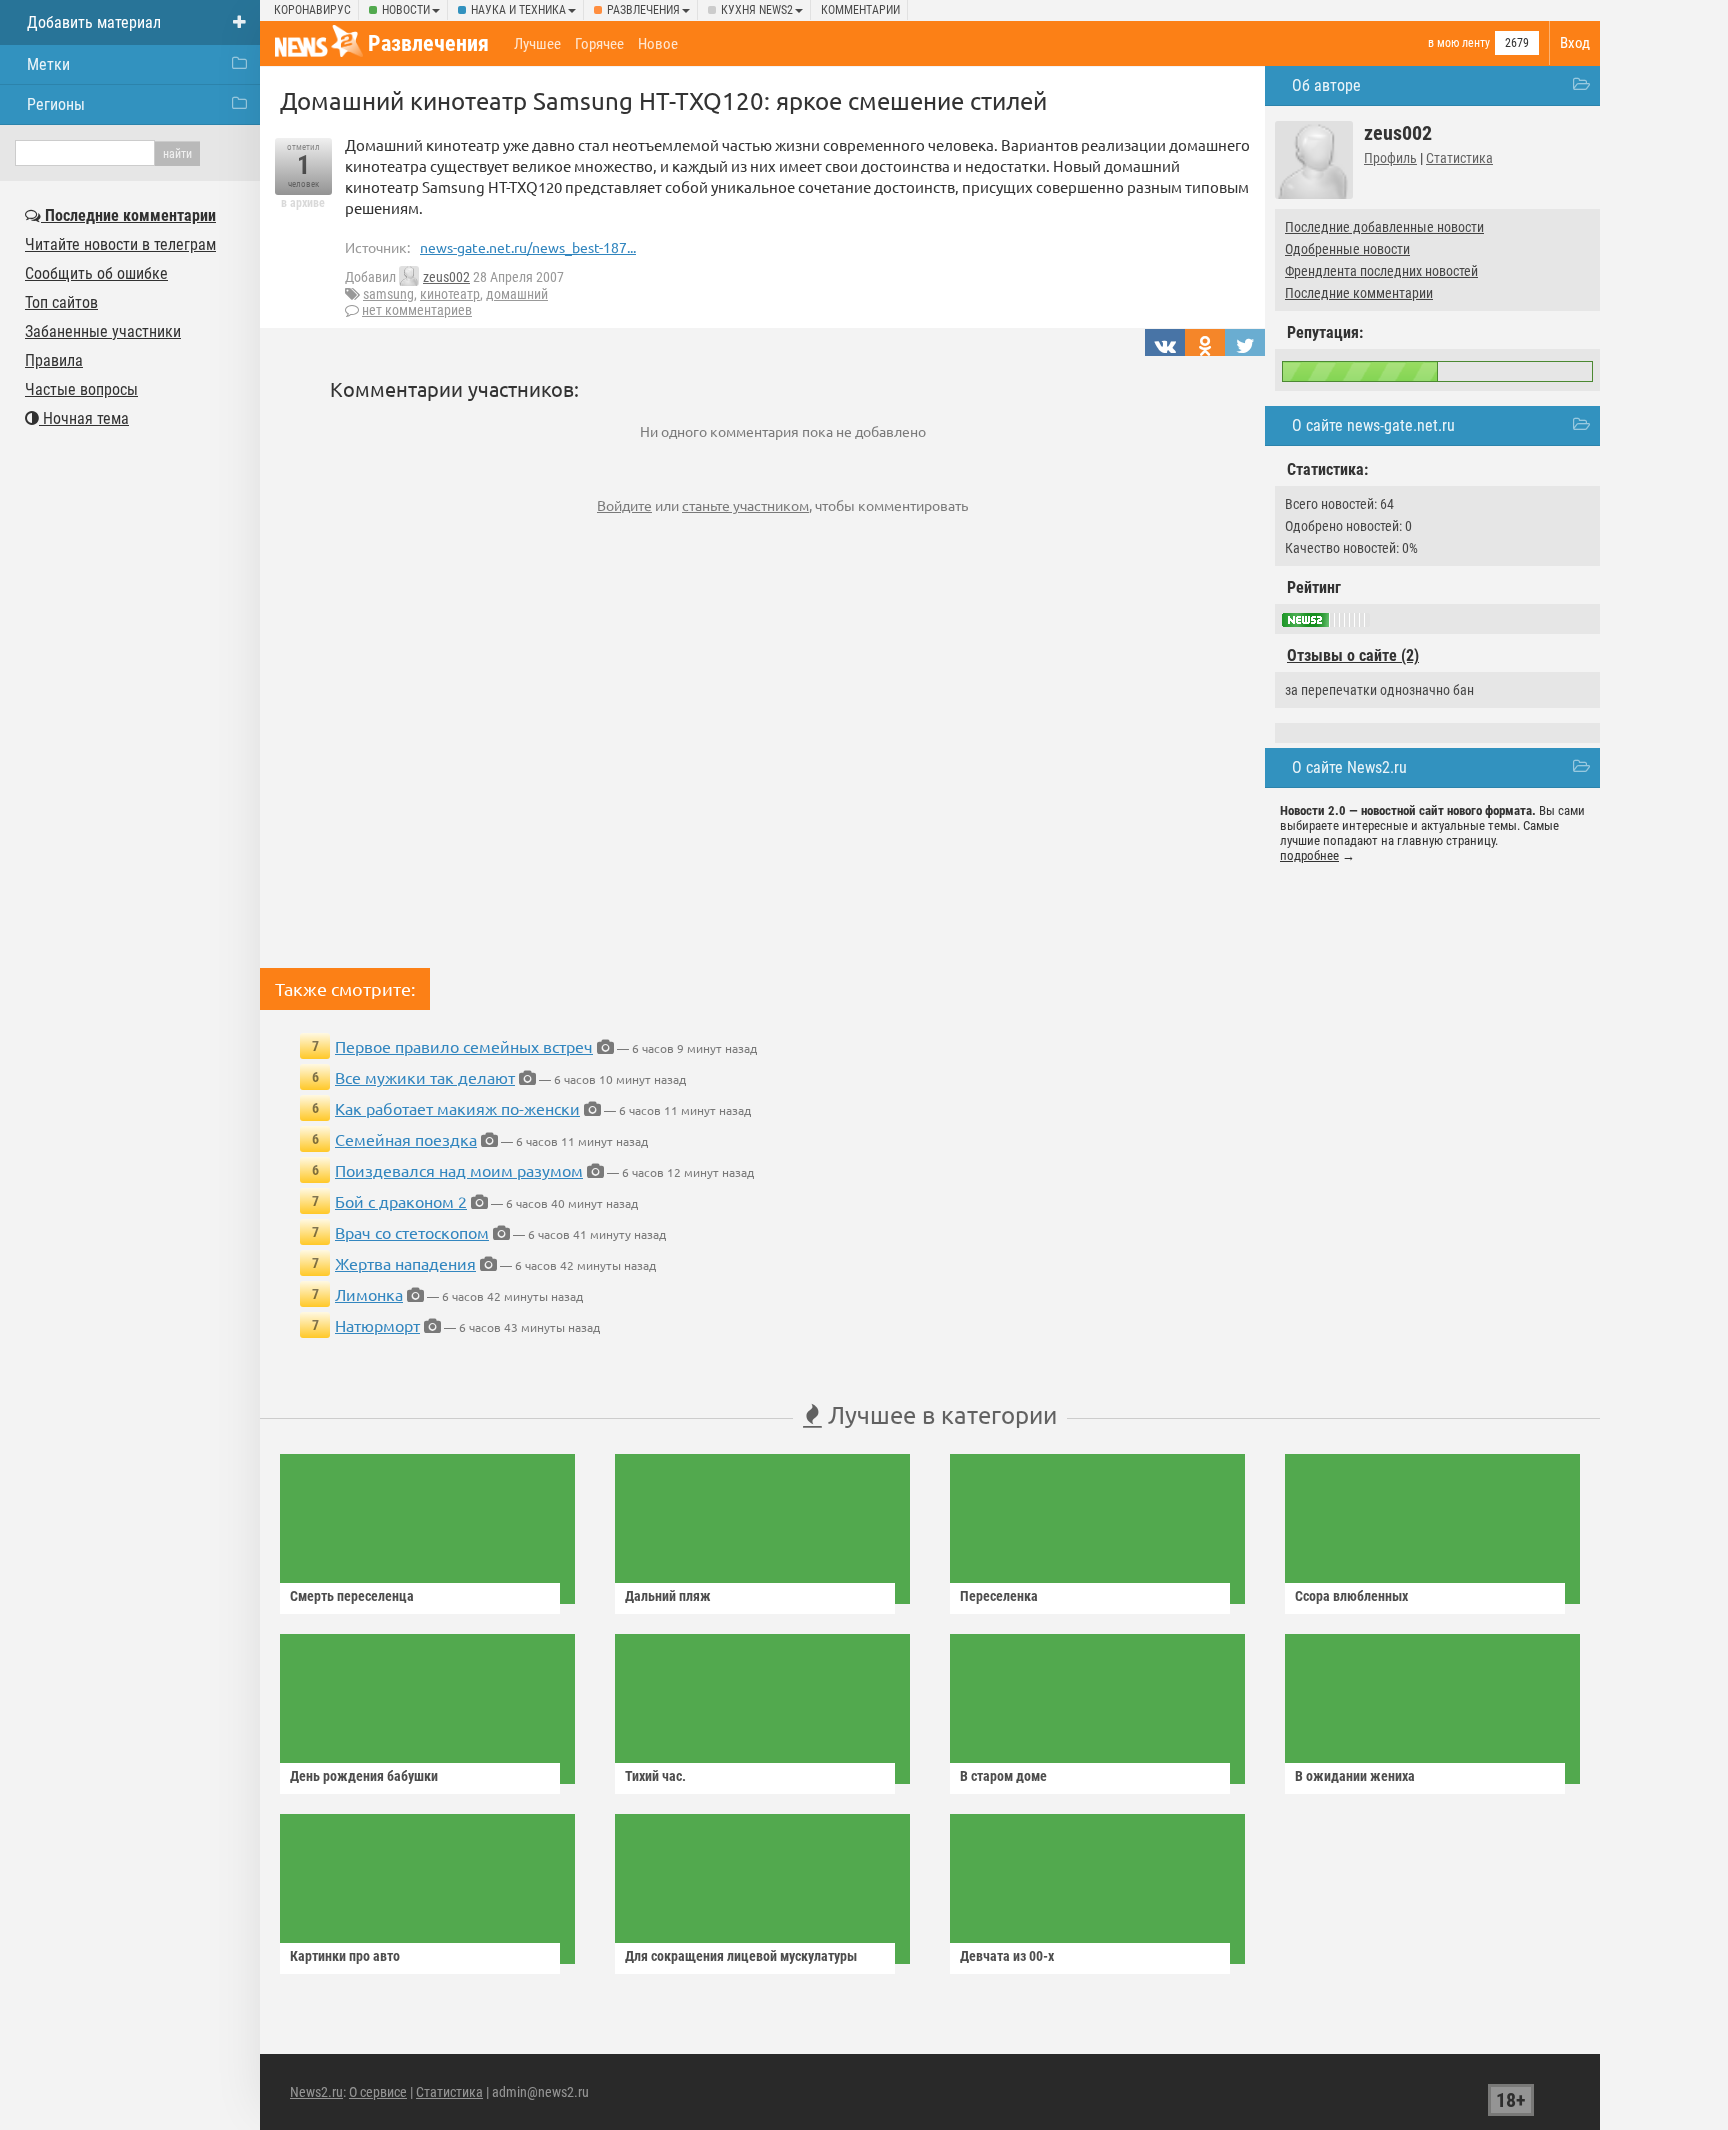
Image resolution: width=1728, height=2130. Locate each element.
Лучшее (537, 44)
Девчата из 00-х (1007, 1956)
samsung (388, 294)
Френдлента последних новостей (1381, 271)
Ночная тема (84, 418)
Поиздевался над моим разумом (459, 1170)
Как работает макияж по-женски (457, 1108)
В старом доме (1003, 1776)
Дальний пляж (668, 1596)
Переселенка (999, 1596)
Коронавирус (312, 10)
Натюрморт (377, 1325)
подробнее (1309, 855)
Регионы (56, 104)
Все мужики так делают (425, 1077)
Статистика (1459, 158)
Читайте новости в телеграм (120, 244)
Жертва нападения (405, 1263)
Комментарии (860, 10)
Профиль (1390, 158)
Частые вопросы (81, 389)
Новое (658, 44)
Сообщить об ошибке (96, 273)
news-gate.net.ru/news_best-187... (528, 247)
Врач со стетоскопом (412, 1232)
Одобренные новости (1347, 249)
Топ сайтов (61, 302)
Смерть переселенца (352, 1596)
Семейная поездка (406, 1139)
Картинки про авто (345, 1956)
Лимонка (369, 1294)
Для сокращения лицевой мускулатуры (741, 1956)
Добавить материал (94, 22)
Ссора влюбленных (1351, 1596)
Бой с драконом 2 (401, 1201)
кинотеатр (450, 294)
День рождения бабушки (364, 1776)
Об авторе (1326, 85)
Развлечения (643, 10)
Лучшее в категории (939, 1414)
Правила (54, 360)
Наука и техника (518, 10)
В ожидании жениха (1355, 1776)
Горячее (599, 44)
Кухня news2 (757, 10)
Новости (406, 10)
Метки (48, 64)
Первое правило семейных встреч (464, 1046)
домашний (517, 294)
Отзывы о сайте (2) (1353, 655)
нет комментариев (417, 310)
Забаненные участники (103, 331)
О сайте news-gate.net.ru (1373, 425)
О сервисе (378, 2092)
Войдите (624, 505)
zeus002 (446, 277)
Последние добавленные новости (1384, 227)
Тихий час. (655, 1776)
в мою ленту (1459, 43)
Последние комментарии (1359, 293)
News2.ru (316, 2092)
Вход (1575, 43)
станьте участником (745, 505)
